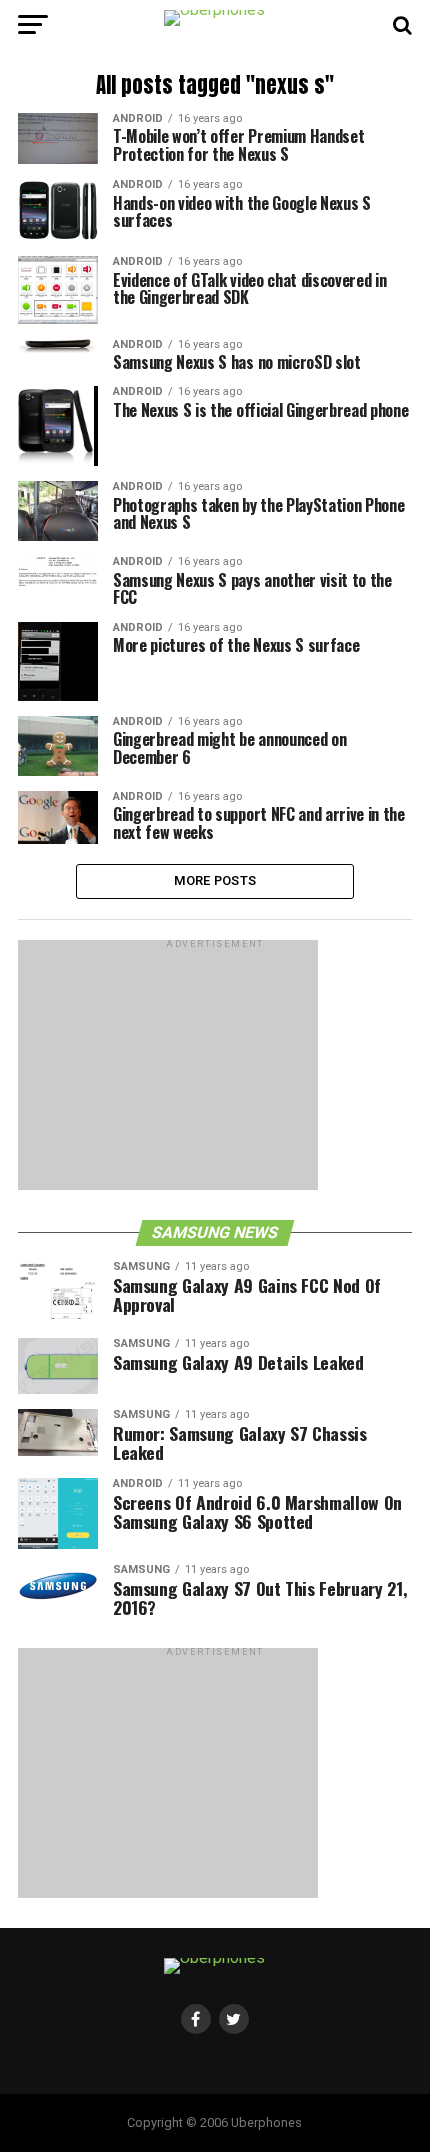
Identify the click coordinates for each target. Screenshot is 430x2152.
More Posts (215, 880)
